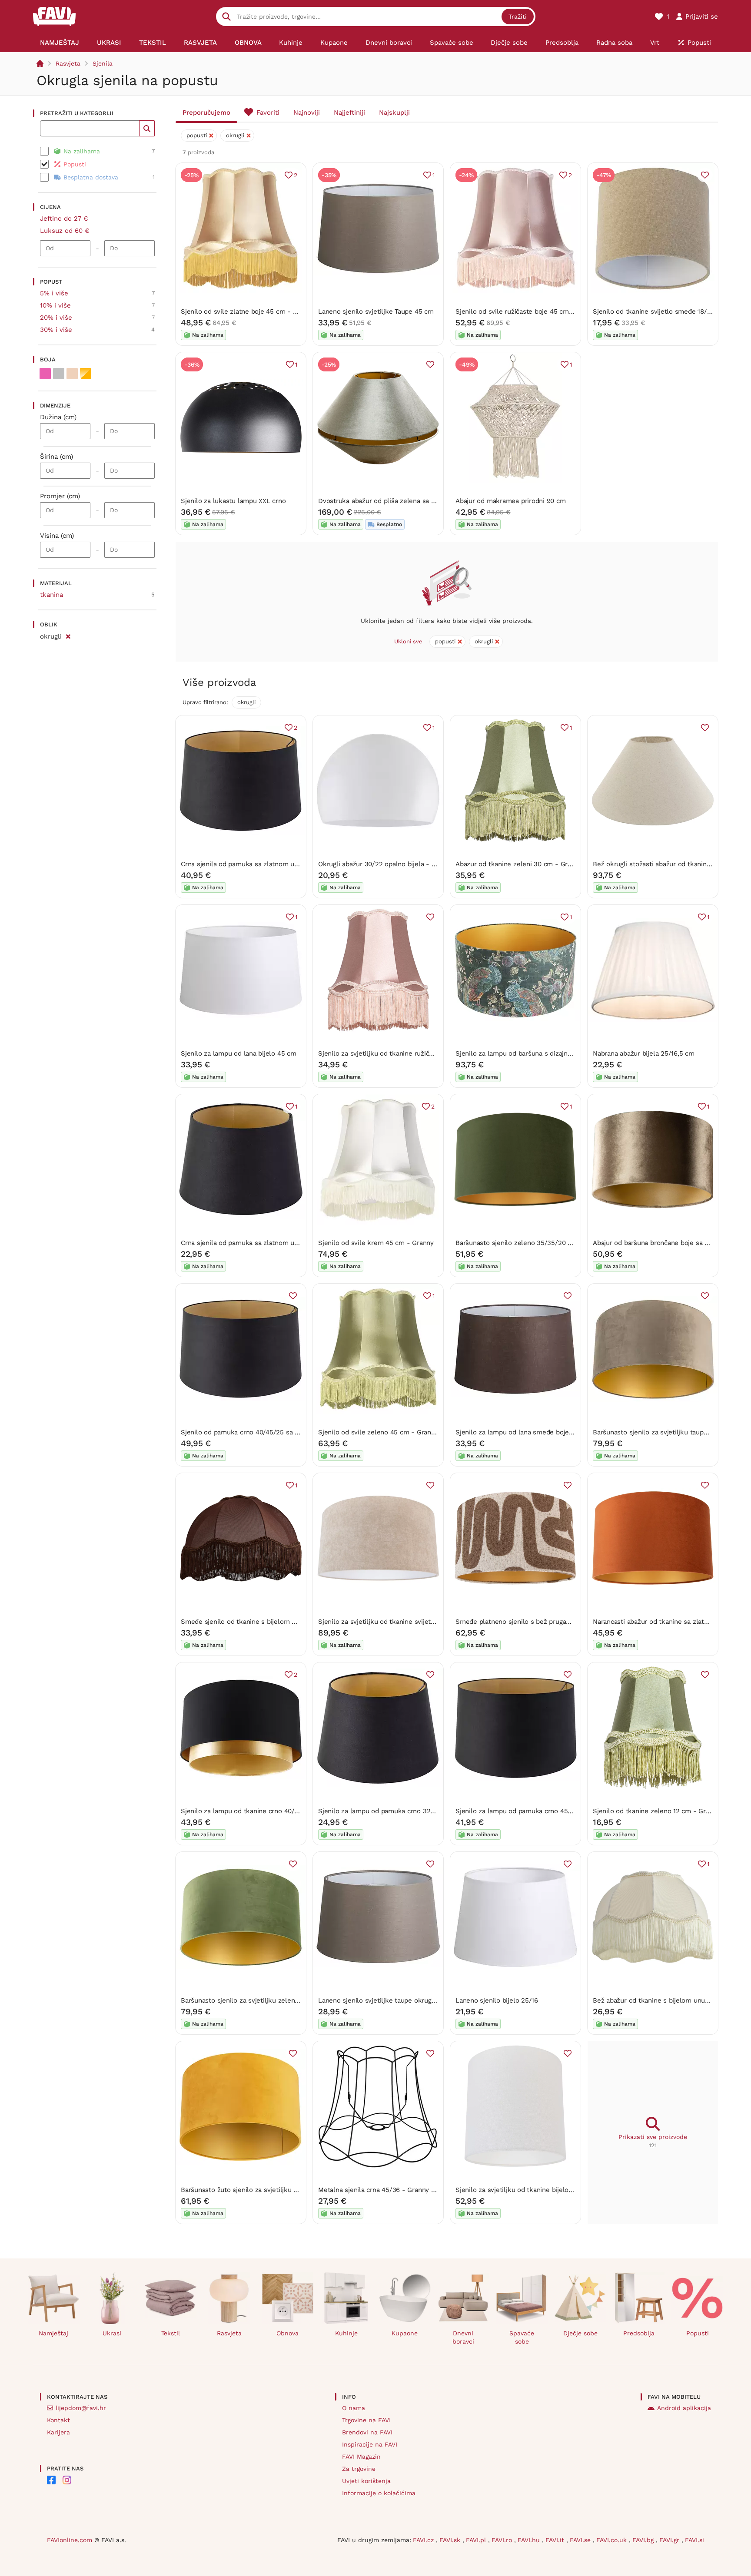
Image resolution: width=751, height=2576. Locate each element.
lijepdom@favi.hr (81, 2408)
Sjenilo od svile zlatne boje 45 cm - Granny (248, 311)
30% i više (56, 330)
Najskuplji (394, 113)
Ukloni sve (408, 641)
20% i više (56, 318)
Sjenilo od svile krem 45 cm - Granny (376, 1243)
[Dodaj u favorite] (705, 175)
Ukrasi (112, 2333)
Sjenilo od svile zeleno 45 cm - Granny (378, 1432)
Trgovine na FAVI (366, 2420)
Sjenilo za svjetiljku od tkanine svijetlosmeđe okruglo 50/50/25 (416, 1622)
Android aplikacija (684, 2408)
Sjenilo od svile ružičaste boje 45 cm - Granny (527, 311)
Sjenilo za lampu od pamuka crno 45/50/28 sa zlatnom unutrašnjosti (561, 1811)
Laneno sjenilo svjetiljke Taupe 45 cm (376, 311)
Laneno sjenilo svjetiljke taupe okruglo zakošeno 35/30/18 (408, 2000)
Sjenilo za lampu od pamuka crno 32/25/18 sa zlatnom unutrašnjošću (425, 1811)
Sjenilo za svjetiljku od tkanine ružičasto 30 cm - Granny (405, 1053)
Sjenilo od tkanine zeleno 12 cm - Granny (656, 1811)
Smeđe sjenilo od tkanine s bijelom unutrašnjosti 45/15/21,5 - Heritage (290, 1622)
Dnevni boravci (463, 2337)
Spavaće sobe (522, 2337)
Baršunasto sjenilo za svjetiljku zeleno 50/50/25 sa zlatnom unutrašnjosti (294, 2000)
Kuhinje (346, 2333)
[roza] (45, 374)
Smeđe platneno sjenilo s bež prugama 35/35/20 (531, 1622)
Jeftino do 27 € (64, 219)
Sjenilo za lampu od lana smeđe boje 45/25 (522, 1432)
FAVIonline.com (70, 2540)
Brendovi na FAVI (367, 2432)
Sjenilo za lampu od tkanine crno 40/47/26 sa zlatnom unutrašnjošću (286, 1811)
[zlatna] (86, 374)
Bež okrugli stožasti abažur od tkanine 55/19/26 (666, 864)
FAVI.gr (670, 2540)
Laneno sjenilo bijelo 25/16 (497, 2000)
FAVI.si (695, 2540)
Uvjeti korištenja (366, 2481)
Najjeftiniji (349, 113)
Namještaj (53, 2333)
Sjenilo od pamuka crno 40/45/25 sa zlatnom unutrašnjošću (273, 1432)
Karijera (58, 2432)
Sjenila (103, 63)
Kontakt (58, 2420)
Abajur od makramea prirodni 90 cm (511, 501)
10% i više (55, 305)
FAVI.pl (477, 2540)
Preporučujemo (206, 113)
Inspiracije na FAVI (370, 2444)
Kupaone (405, 2333)
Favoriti (268, 113)
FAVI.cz (424, 2540)
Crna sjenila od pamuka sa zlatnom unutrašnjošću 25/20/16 (272, 1243)
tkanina (52, 595)
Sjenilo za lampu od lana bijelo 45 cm (239, 1053)
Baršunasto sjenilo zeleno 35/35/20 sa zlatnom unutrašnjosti (550, 1243)
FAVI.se (581, 2540)
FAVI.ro (503, 2540)
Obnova (287, 2333)
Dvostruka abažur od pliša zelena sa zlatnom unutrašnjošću (410, 501)
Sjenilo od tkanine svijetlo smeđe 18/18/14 (658, 311)
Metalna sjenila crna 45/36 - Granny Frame (384, 2190)
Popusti (698, 2333)
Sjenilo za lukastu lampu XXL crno (233, 501)
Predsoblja (639, 2333)
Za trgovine (359, 2469)
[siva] (59, 374)
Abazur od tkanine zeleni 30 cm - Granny (519, 864)
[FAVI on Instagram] (67, 2480)
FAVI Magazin (361, 2457)
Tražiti (518, 17)
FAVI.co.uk (613, 2540)
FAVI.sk (451, 2540)
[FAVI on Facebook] (51, 2480)
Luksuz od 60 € (65, 231)
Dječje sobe (580, 2333)
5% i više (54, 293)
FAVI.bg (644, 2540)
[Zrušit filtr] (68, 635)
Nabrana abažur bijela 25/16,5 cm (644, 1053)
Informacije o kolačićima (379, 2493)
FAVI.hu (530, 2540)
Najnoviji (307, 113)
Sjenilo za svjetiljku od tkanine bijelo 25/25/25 (527, 2190)
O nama (354, 2408)
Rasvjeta (68, 63)
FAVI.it (556, 2540)
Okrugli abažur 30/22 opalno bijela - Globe (384, 864)
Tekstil (171, 2333)
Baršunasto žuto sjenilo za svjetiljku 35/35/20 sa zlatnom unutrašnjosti (291, 2190)
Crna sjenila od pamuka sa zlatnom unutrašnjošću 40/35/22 (272, 864)
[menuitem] (60, 43)
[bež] (72, 374)
